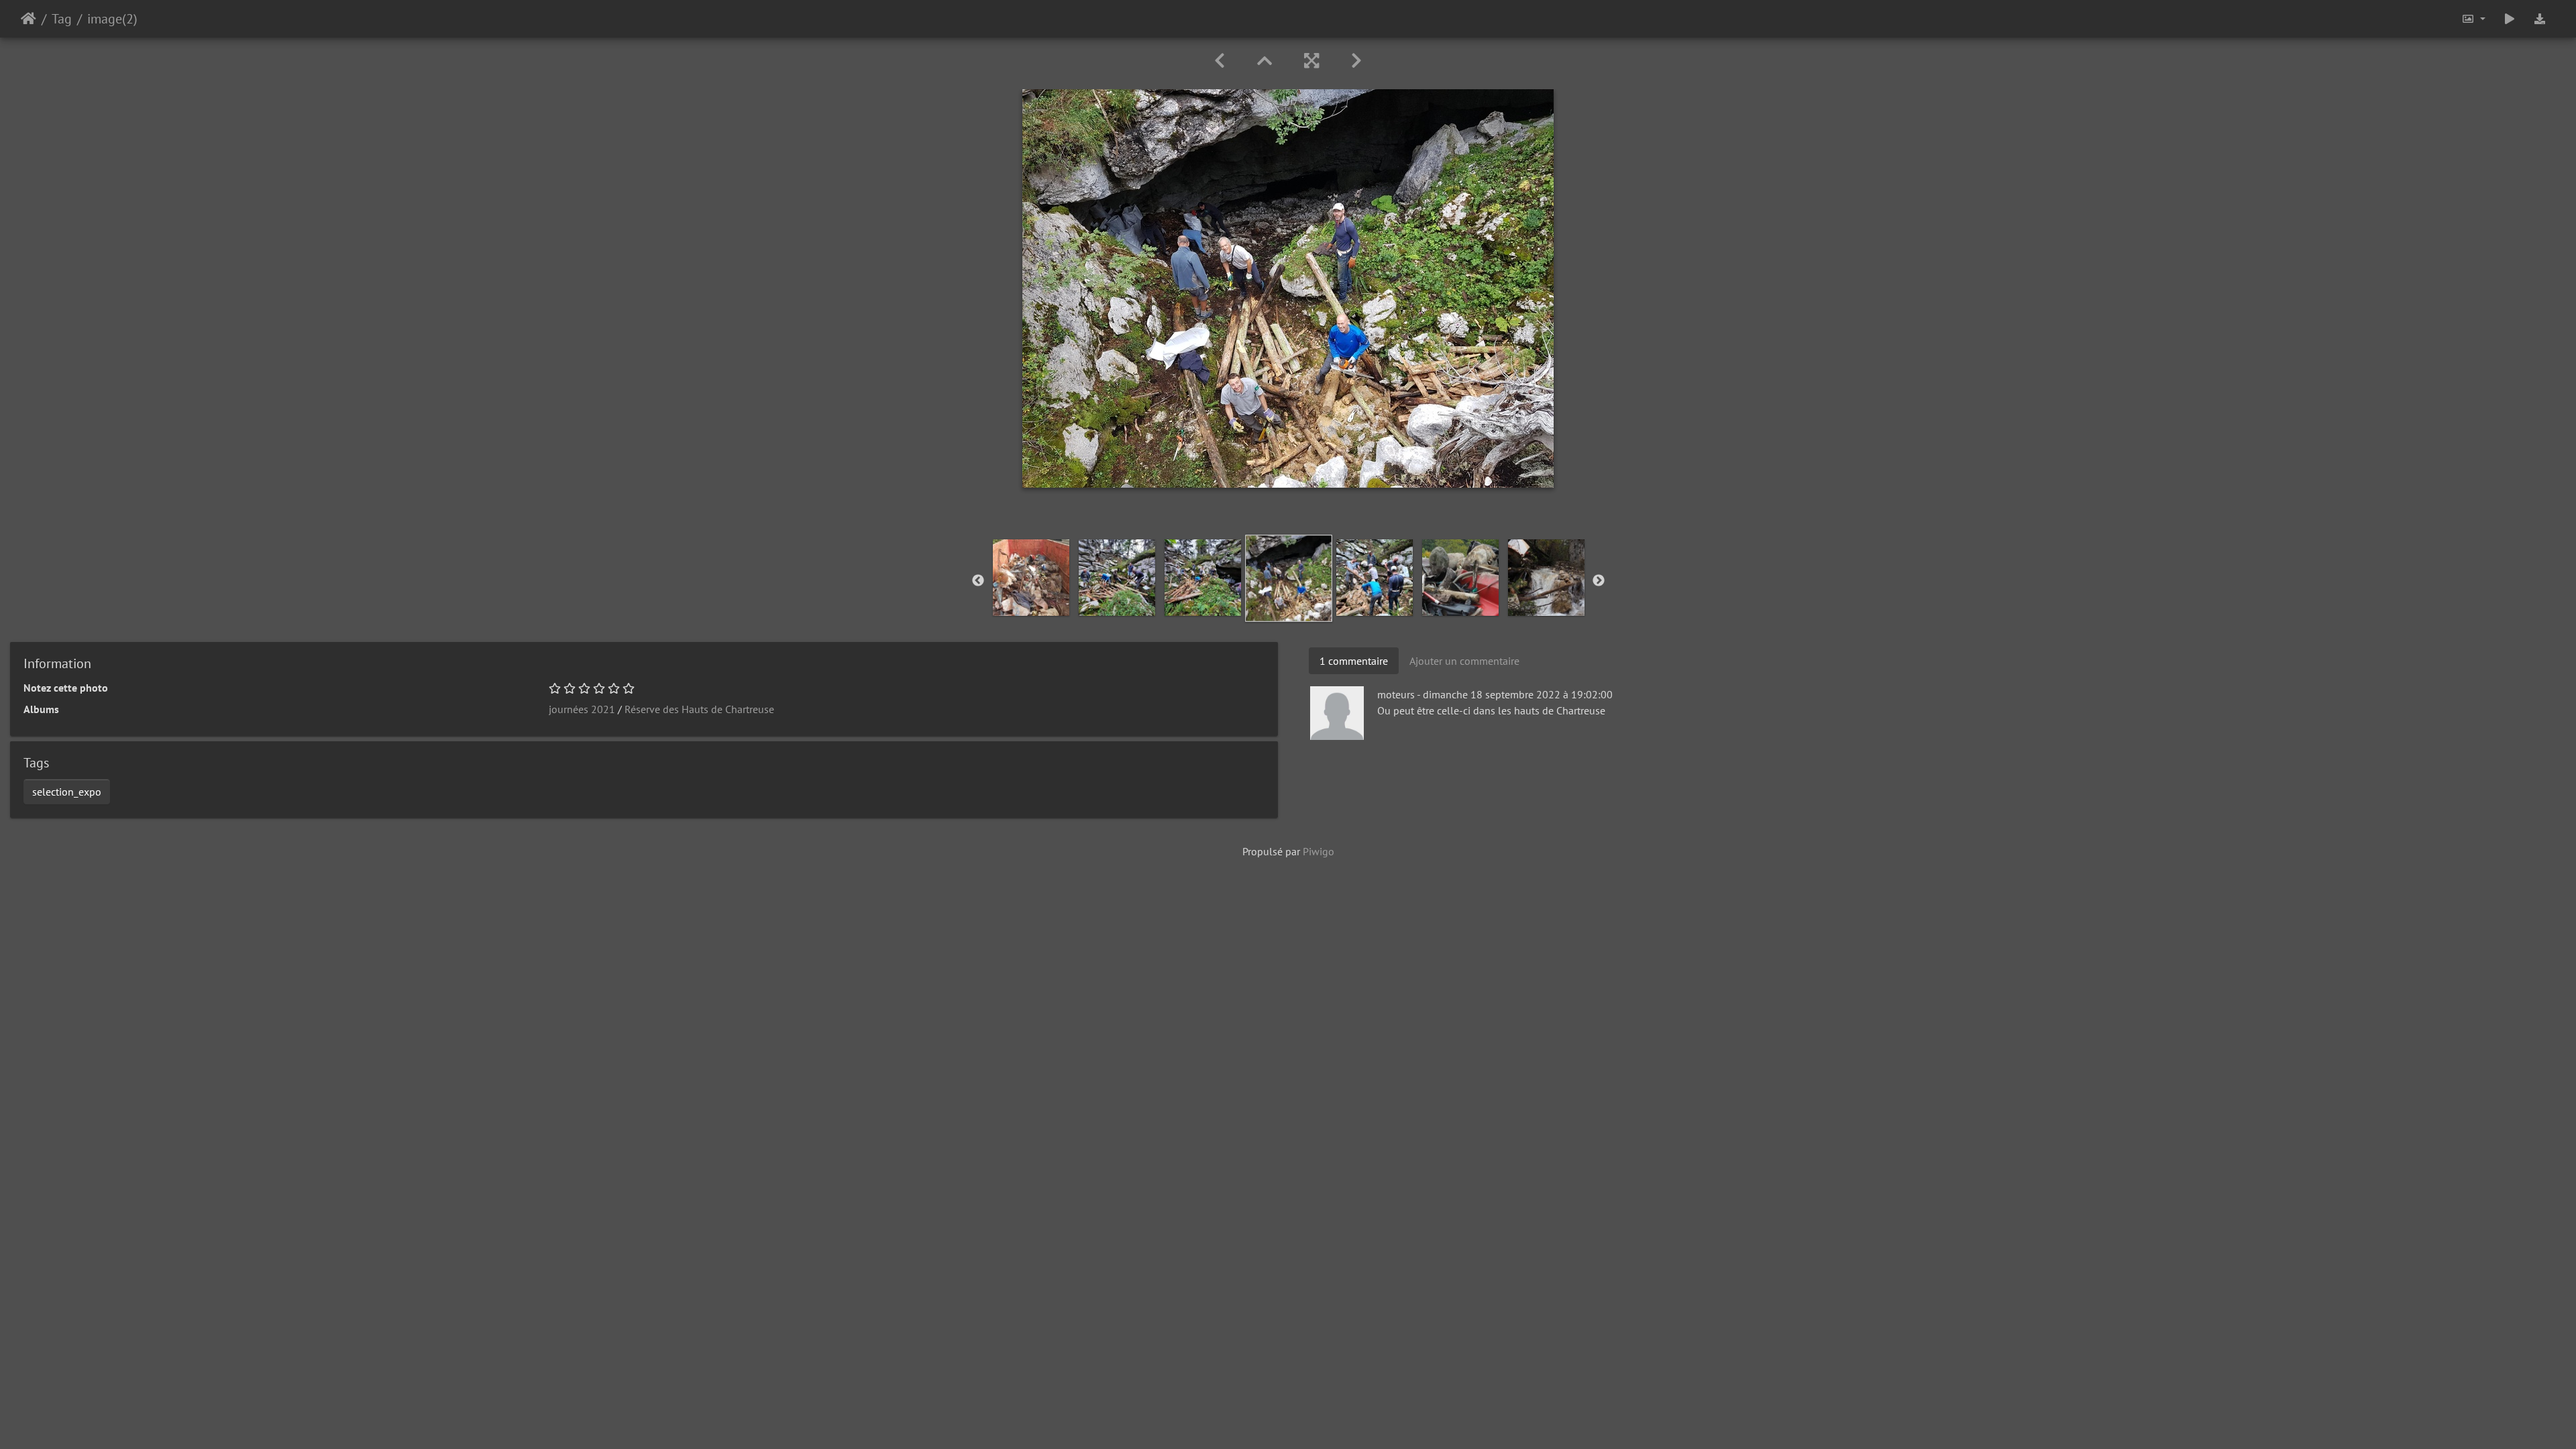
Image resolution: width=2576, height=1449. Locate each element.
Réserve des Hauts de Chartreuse (699, 709)
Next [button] (1599, 581)
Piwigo (1319, 851)
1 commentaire (1354, 661)
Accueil (29, 19)
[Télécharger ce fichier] (2540, 19)
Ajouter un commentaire (1464, 661)
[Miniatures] (1265, 61)
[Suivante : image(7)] (1356, 61)
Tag (62, 19)
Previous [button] (978, 581)
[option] (1031, 578)
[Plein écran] (1311, 61)
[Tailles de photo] (2473, 19)
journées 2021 (582, 709)
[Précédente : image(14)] (1220, 61)
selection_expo (67, 792)
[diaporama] (2510, 19)
